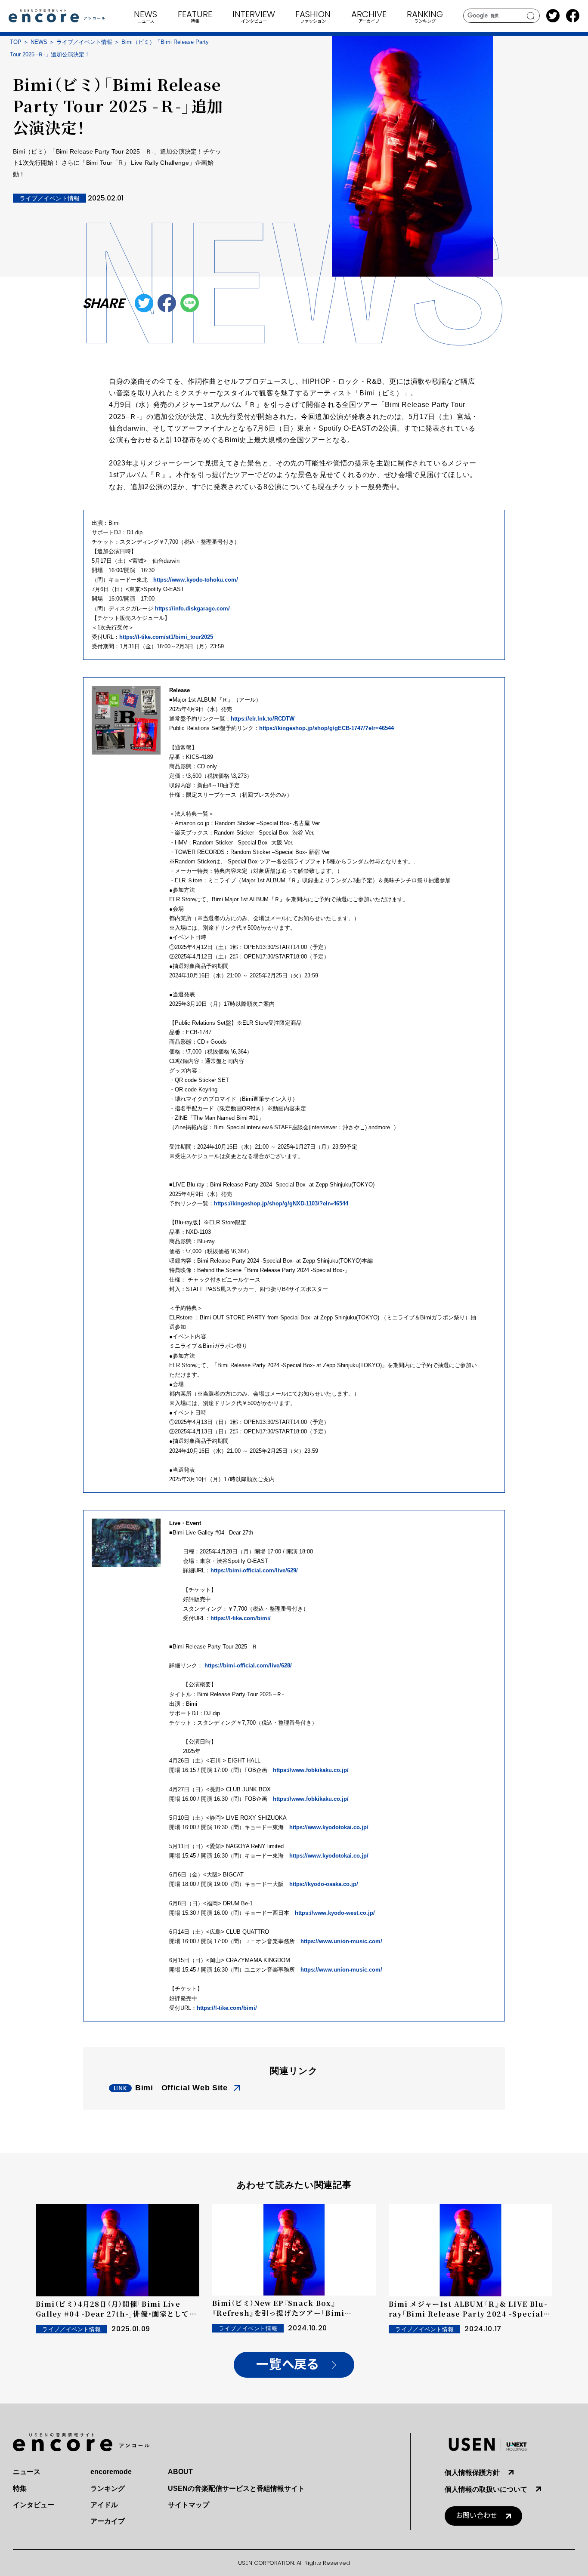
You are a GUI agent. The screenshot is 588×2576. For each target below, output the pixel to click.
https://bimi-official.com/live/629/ (254, 1570)
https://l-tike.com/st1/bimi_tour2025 (166, 637)
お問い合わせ (477, 2516)
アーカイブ (108, 2521)
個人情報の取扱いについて (486, 2489)
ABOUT (180, 2472)
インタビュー (34, 2505)
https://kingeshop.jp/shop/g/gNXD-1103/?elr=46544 (281, 1203)
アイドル (104, 2505)
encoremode (111, 2472)
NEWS (39, 42)
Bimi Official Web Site (181, 2088)
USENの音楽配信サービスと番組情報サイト (236, 2488)
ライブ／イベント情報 (84, 42)
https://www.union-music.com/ (341, 1941)
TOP (16, 42)
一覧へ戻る (287, 2365)
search (531, 16)
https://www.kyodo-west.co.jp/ (335, 1913)
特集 (20, 2488)
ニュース (27, 2472)
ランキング (108, 2488)
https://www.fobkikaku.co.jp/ (311, 1770)
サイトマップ (189, 2505)
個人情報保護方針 (472, 2473)
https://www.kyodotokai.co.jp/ (329, 1827)
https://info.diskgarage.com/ (192, 609)
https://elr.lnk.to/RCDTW (263, 719)
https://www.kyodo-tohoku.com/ (196, 580)
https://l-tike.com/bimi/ (241, 1618)
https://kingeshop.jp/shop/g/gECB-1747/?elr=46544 (326, 728)
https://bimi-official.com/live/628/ (248, 1665)
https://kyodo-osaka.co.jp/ (324, 1884)
